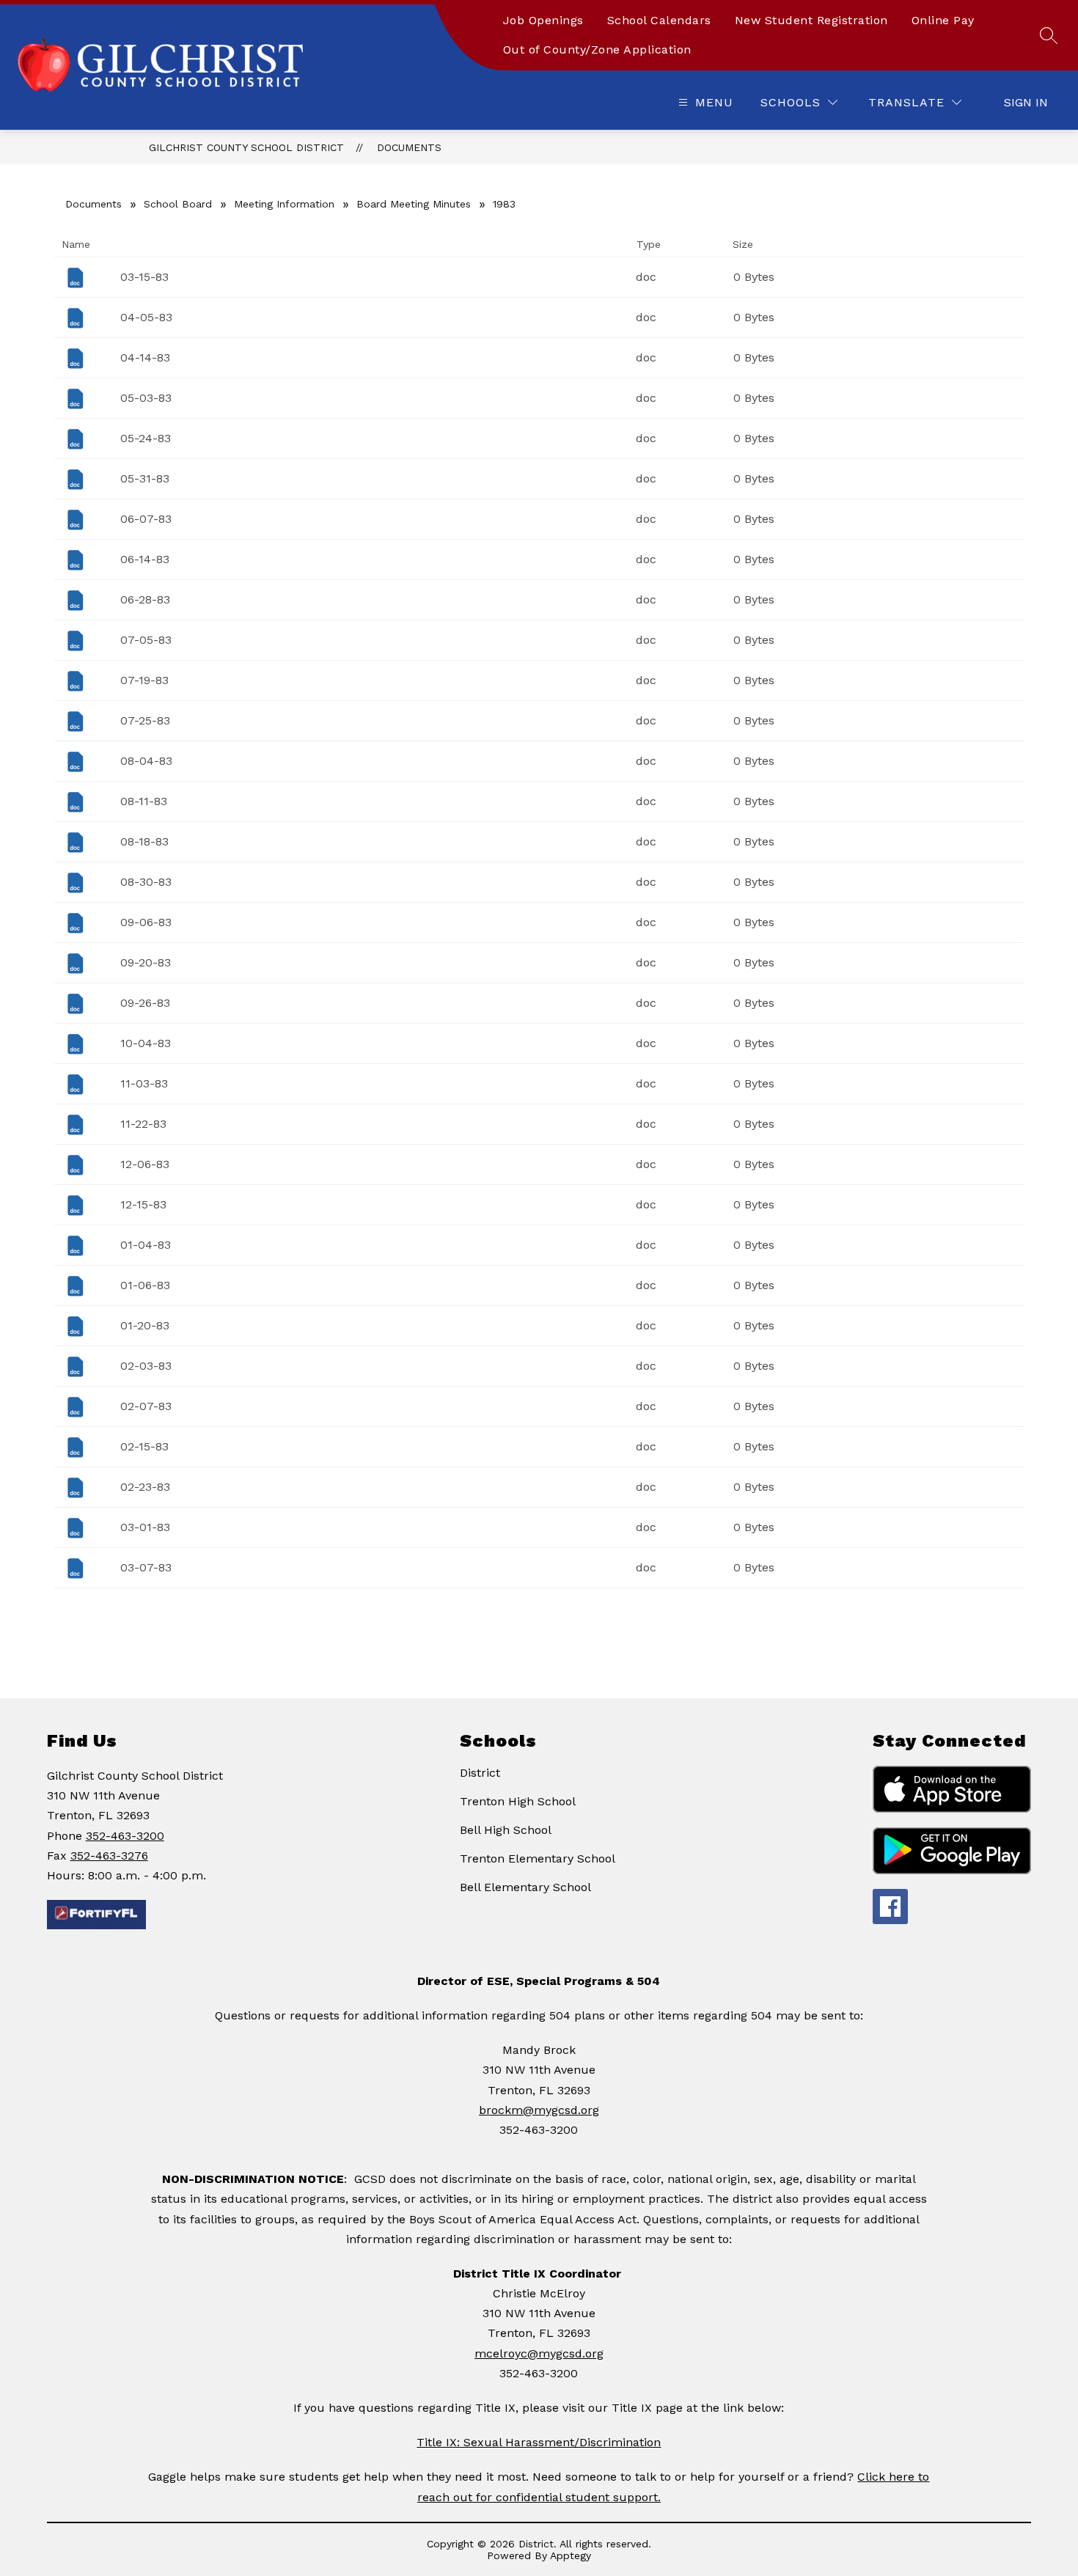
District (480, 1773)
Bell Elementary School (525, 1887)
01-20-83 (145, 1325)
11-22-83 (143, 1124)
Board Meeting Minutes (414, 204)
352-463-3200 (125, 1836)
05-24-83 (146, 438)
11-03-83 (144, 1083)
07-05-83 (146, 640)
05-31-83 (145, 478)
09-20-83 (146, 962)
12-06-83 (145, 1164)
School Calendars (659, 20)
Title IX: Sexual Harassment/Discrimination (539, 2442)
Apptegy (571, 2555)
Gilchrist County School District (246, 147)
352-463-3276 (109, 1856)
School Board (178, 204)
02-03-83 (146, 1366)
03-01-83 (145, 1527)
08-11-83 (144, 801)
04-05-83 (146, 317)
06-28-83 (145, 599)
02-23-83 (145, 1487)
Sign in (1026, 102)
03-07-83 (146, 1567)
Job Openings (543, 20)
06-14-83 (145, 559)
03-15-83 (144, 277)
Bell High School (506, 1830)
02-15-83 (144, 1446)
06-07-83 (146, 519)
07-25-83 (145, 720)
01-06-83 (145, 1285)
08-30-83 (146, 882)
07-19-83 (144, 680)
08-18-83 (144, 841)
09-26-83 (145, 1003)
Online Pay (943, 20)
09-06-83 (146, 922)
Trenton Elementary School (538, 1858)
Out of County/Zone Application (597, 49)
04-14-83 (145, 357)
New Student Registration (811, 20)
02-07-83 (146, 1406)
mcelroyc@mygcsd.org (539, 2353)
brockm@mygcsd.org (539, 2110)
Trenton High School (518, 1801)
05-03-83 (146, 398)
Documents (409, 147)
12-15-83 (143, 1204)
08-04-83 (146, 761)
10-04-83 (146, 1043)
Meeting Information (284, 204)
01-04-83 (146, 1245)
